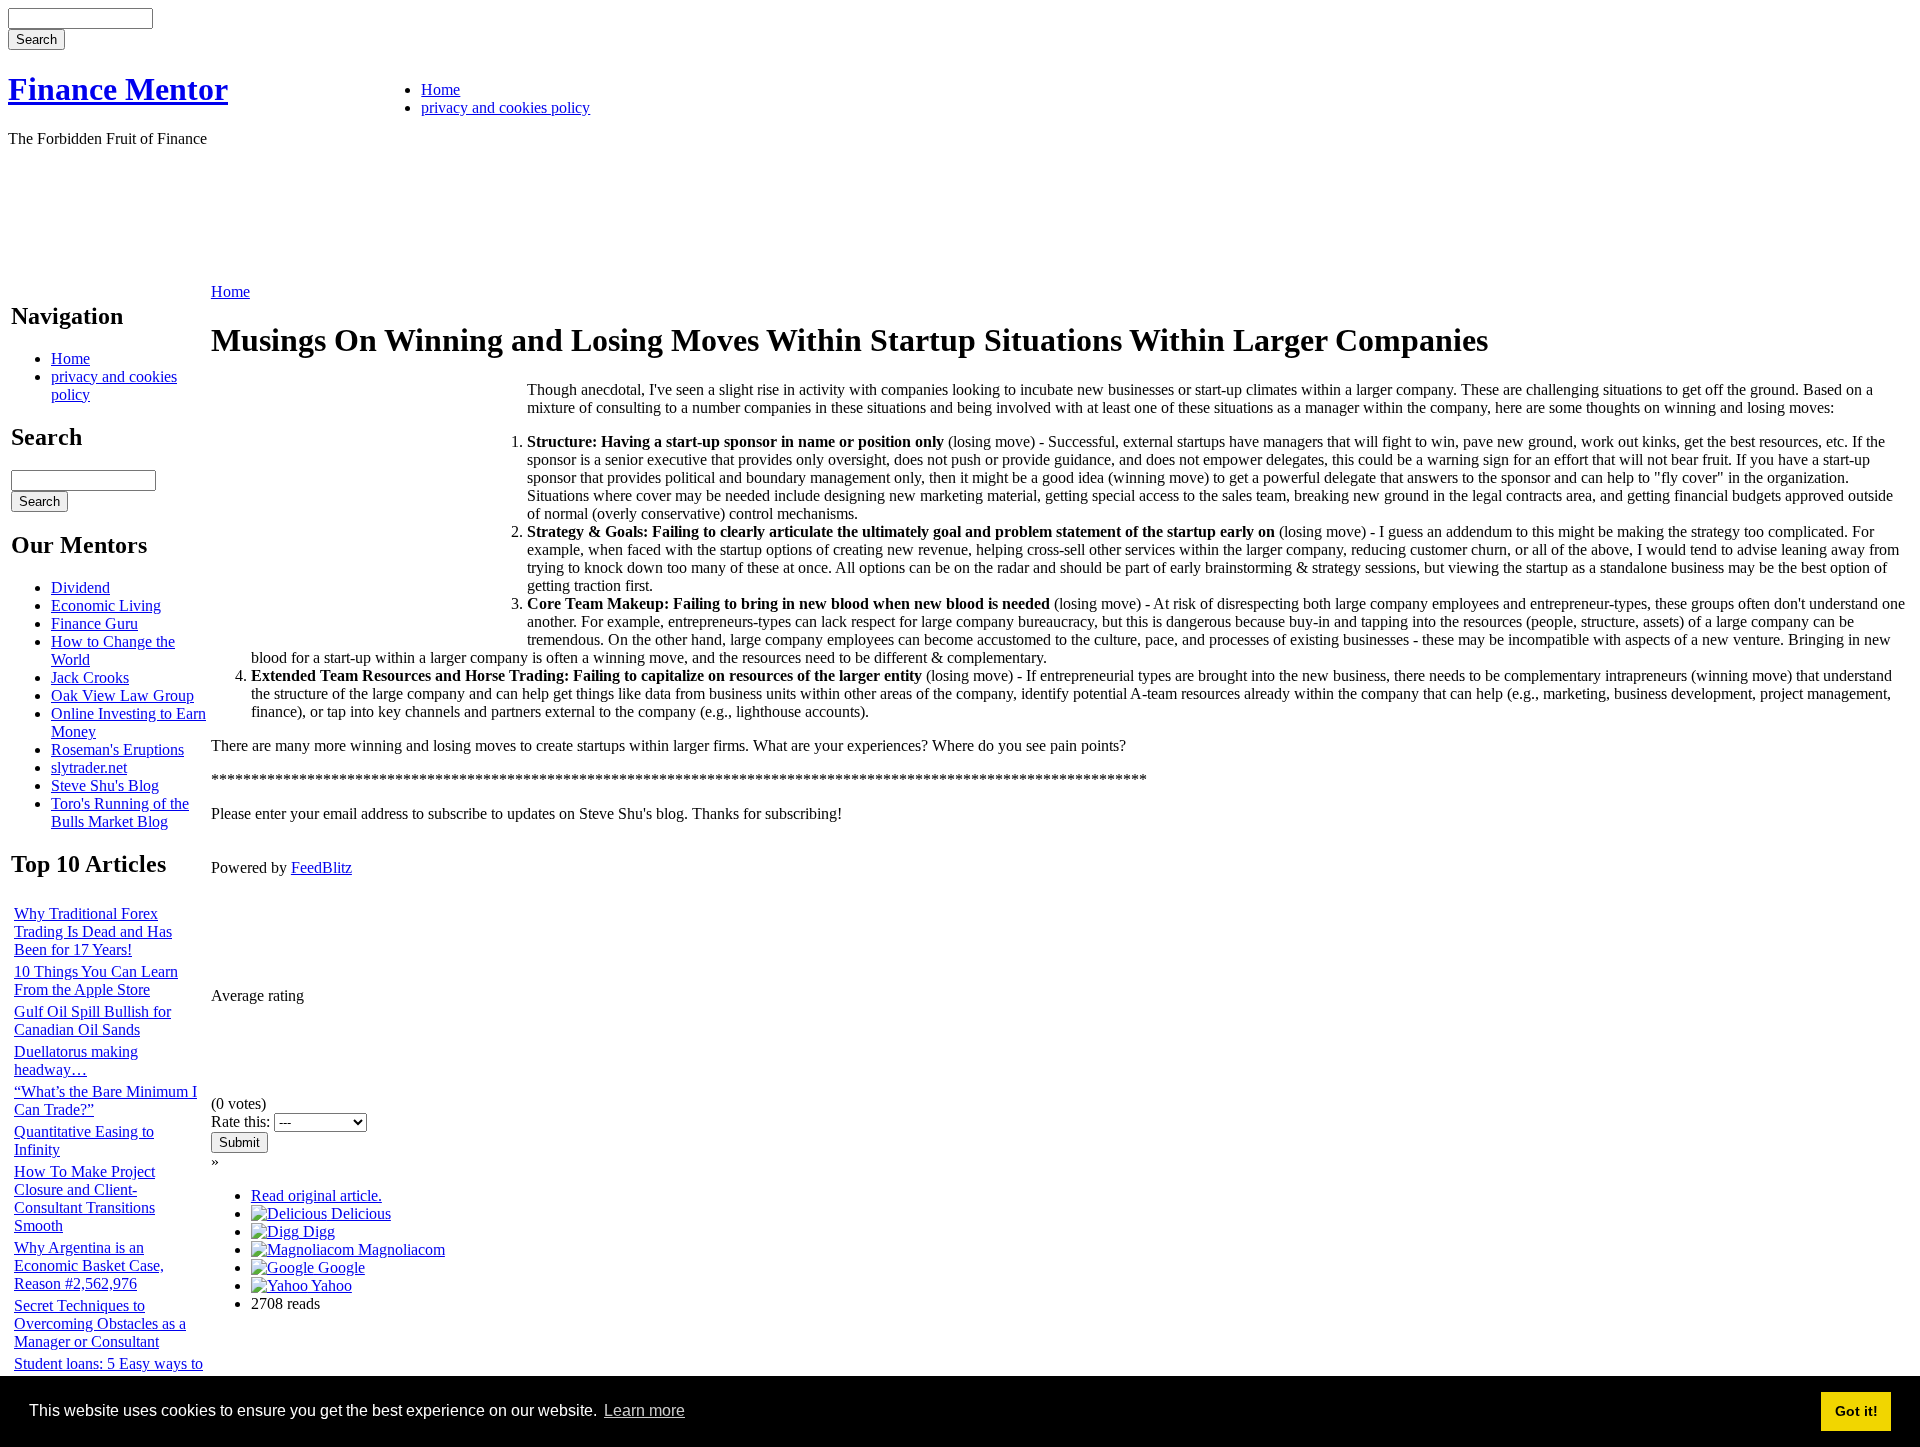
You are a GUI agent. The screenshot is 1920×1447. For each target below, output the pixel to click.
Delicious (359, 1213)
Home (440, 89)
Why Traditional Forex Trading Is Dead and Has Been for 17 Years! (93, 931)
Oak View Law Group (122, 695)
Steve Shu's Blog (105, 785)
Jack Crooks (90, 677)
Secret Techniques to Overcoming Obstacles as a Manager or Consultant (100, 1323)
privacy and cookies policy (505, 107)
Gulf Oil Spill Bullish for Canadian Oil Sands (92, 1020)
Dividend (80, 587)
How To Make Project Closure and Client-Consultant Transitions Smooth (84, 1198)
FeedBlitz (321, 867)
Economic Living (106, 605)
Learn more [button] (644, 1410)
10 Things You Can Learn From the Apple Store (96, 980)
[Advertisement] (372, 213)
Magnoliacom (399, 1249)
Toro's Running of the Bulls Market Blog (120, 812)
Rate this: (242, 1121)
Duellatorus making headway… (76, 1060)
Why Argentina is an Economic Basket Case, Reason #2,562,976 (89, 1265)
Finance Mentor (118, 89)
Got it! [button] (1856, 1411)
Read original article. (316, 1195)
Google (339, 1267)
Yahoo (330, 1285)
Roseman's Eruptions (117, 749)
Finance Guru (94, 623)
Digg (317, 1231)
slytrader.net (89, 767)
